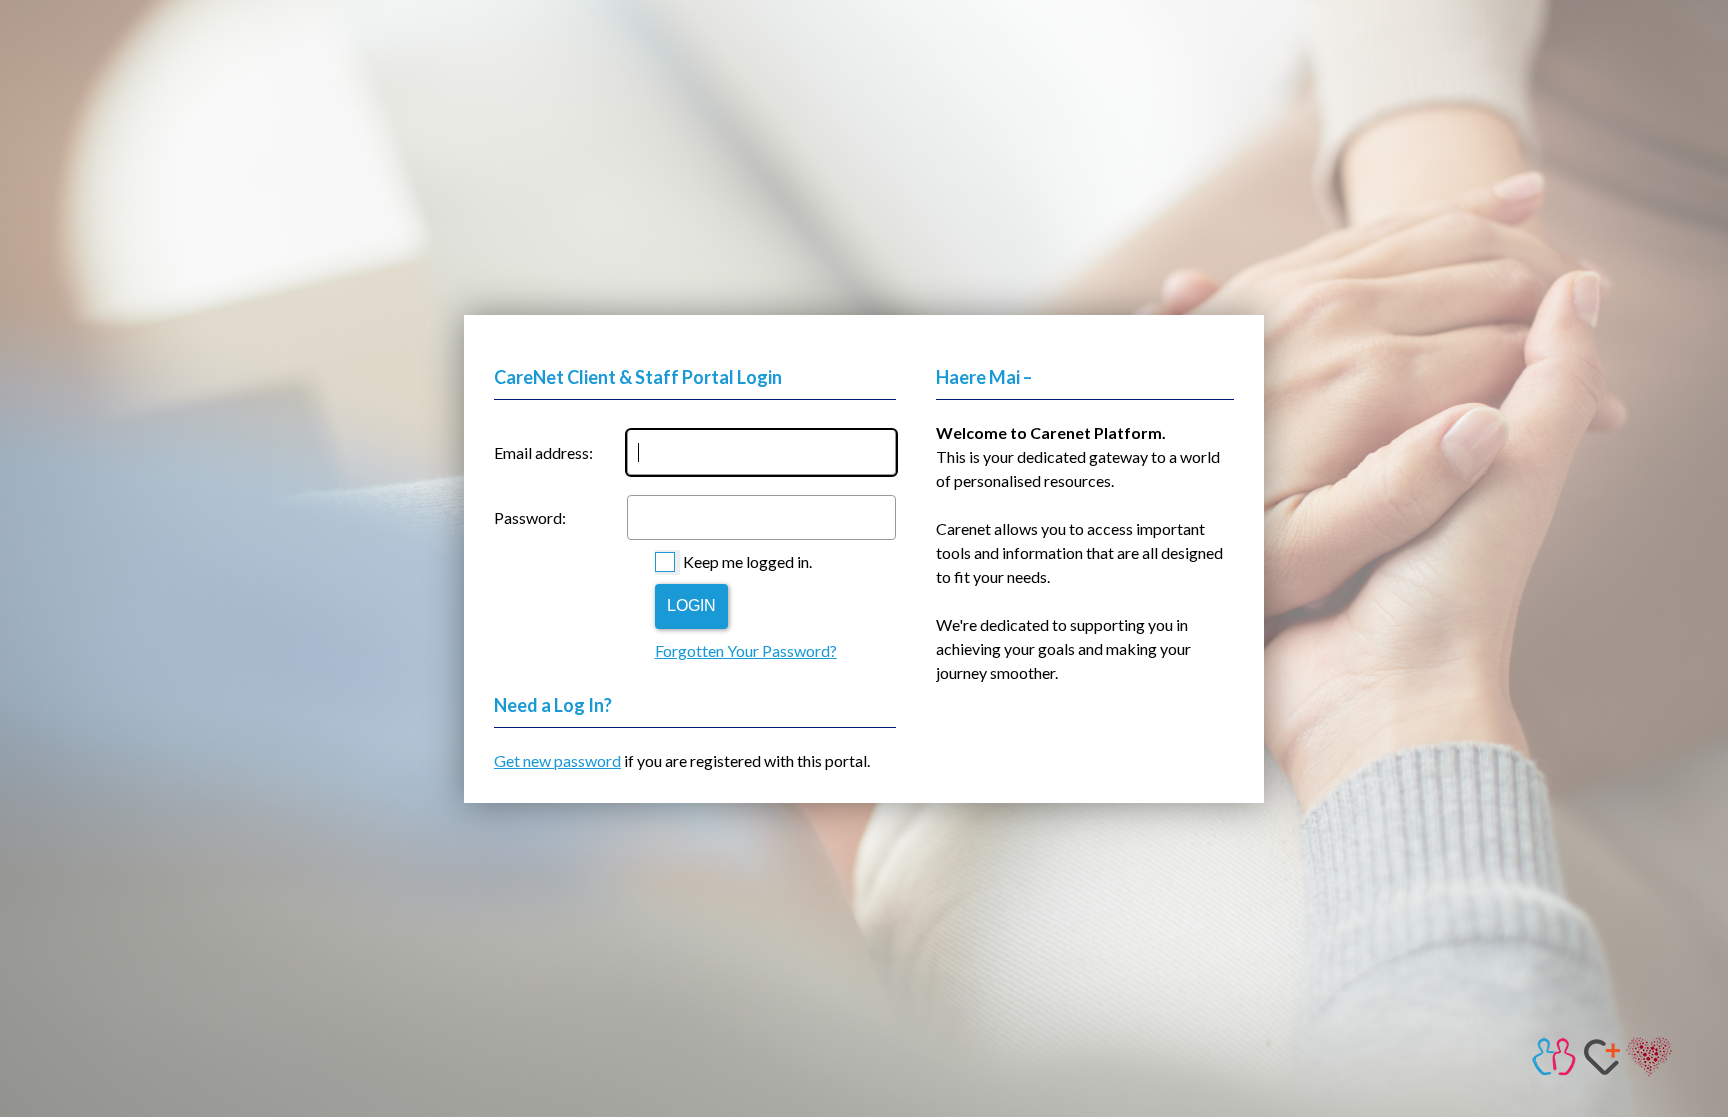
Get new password (557, 760)
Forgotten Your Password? (746, 650)
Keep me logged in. (747, 561)
